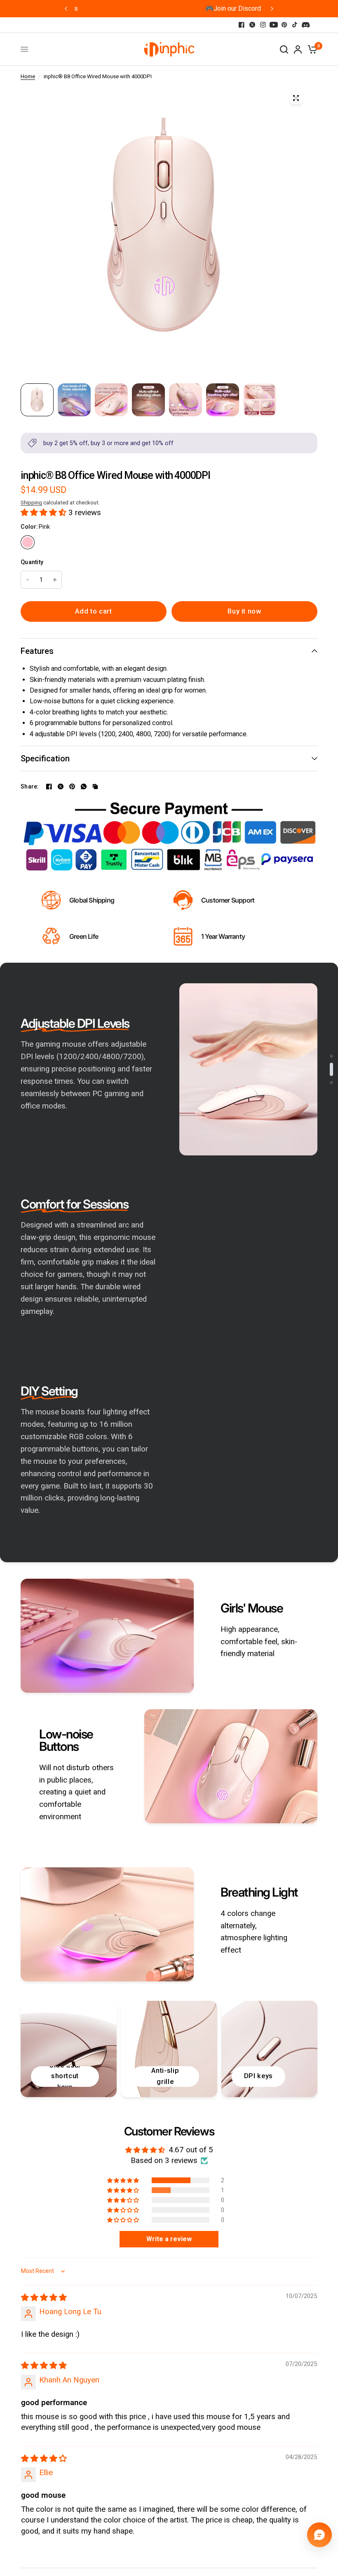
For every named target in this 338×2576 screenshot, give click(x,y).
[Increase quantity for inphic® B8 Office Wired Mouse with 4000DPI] (55, 580)
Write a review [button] (169, 2239)
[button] (45, 513)
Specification (45, 758)
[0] (311, 49)
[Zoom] (296, 98)
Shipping (31, 503)
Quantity (32, 562)
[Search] (284, 49)
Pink (28, 542)
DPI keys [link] (258, 2076)
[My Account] (298, 49)
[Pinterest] (284, 25)
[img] (44, 2298)
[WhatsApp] (84, 786)
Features (37, 651)
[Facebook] (242, 25)
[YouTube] (274, 25)
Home (28, 76)
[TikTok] (295, 25)
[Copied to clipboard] (95, 786)
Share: (30, 786)
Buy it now (244, 611)
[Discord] (306, 25)
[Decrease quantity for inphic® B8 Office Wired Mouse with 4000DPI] (28, 580)
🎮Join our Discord (169, 8)
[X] (252, 25)
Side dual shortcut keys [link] (65, 2077)
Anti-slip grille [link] (165, 2076)
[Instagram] (263, 25)
